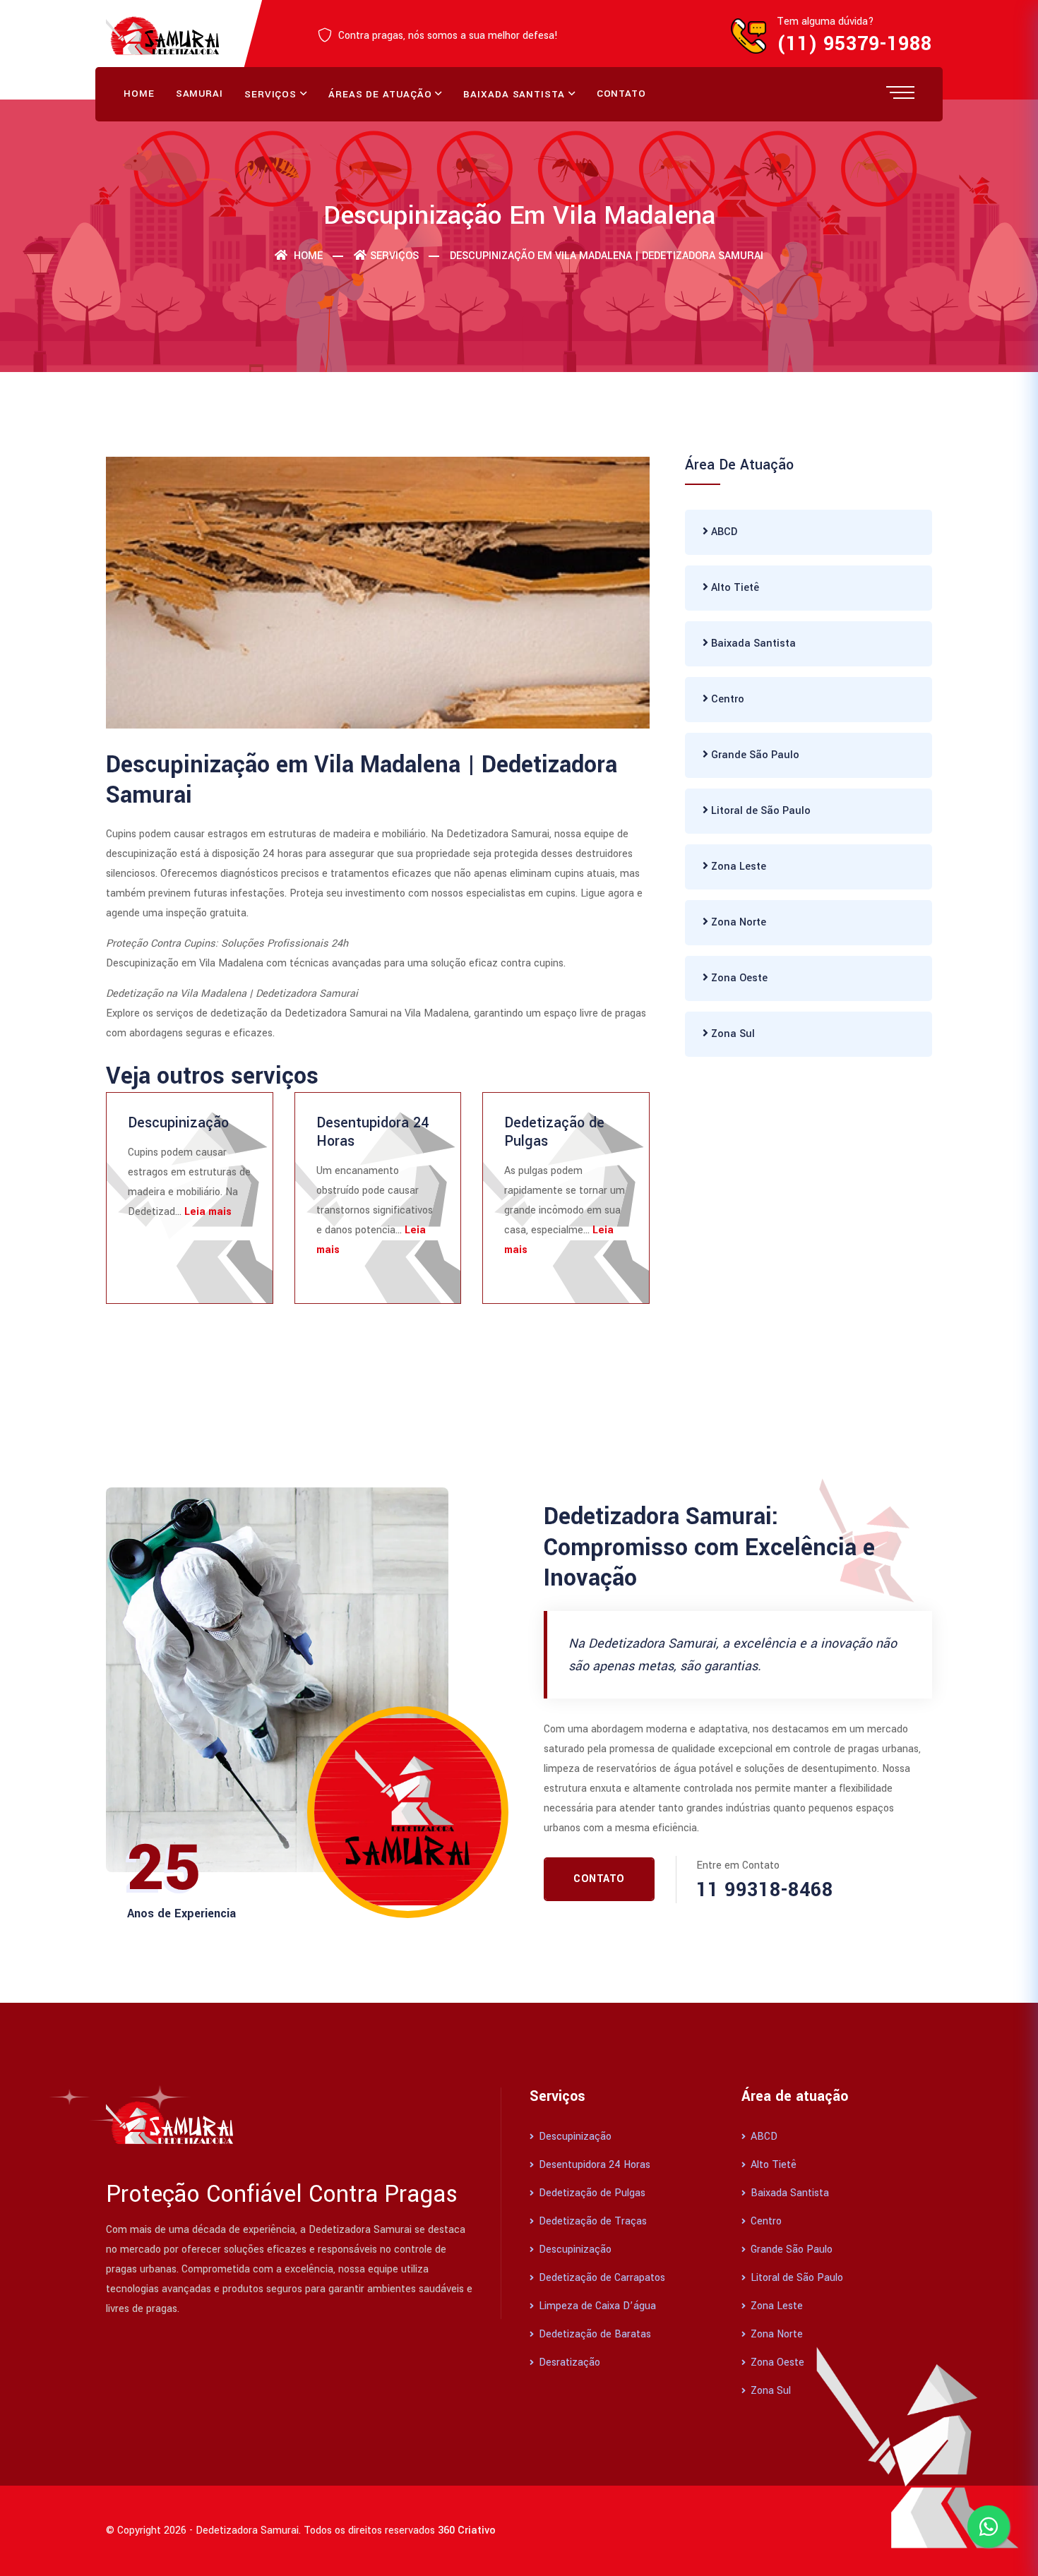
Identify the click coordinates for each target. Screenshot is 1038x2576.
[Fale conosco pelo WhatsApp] (989, 2527)
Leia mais (208, 1212)
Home (139, 94)
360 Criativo (467, 2530)
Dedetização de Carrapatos (601, 2278)
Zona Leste (737, 867)
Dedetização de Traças (591, 2221)
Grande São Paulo (754, 755)
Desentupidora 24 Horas (372, 1132)
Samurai (199, 94)
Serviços (270, 94)
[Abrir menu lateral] (900, 92)
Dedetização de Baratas (593, 2334)
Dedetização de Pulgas (554, 1132)
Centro (726, 699)
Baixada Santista (514, 94)
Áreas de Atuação (380, 94)
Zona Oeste (738, 978)
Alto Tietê (734, 588)
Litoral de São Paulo (759, 811)
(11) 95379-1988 (854, 44)
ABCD (723, 532)
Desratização (568, 2362)
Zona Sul (732, 1034)
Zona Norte (737, 922)
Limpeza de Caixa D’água (596, 2306)
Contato (621, 94)
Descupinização (178, 1123)
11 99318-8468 (765, 1890)
